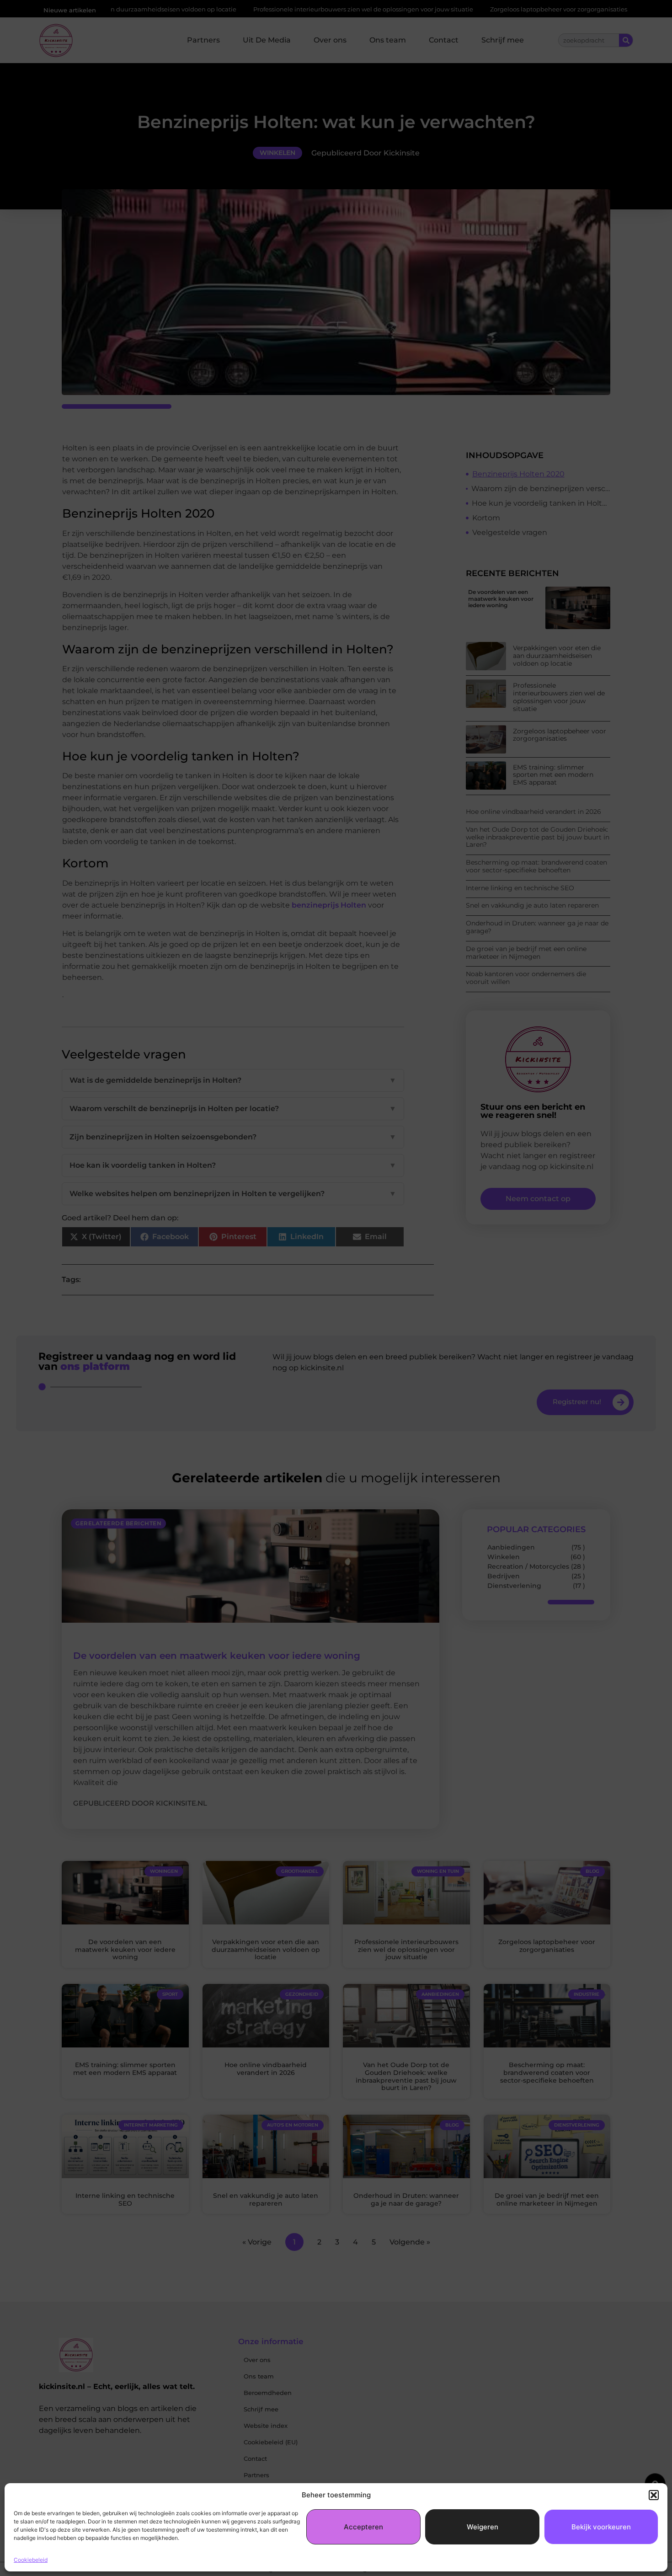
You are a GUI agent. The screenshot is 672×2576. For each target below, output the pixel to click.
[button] (654, 2495)
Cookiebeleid (31, 2560)
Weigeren (483, 2527)
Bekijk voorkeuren (601, 2527)
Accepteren (363, 2527)
